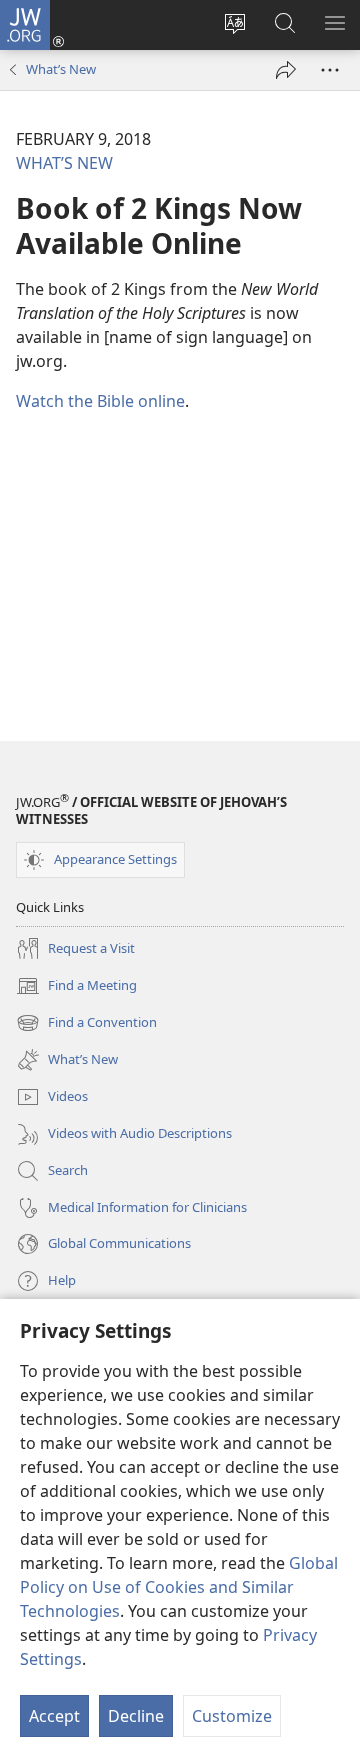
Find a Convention (86, 1024)
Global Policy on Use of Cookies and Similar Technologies (179, 1587)
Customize (232, 1716)
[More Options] (330, 70)
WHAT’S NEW (64, 163)
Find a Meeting (76, 987)
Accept (54, 1716)
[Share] (286, 70)
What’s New (61, 69)
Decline (136, 1716)
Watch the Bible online (100, 401)
